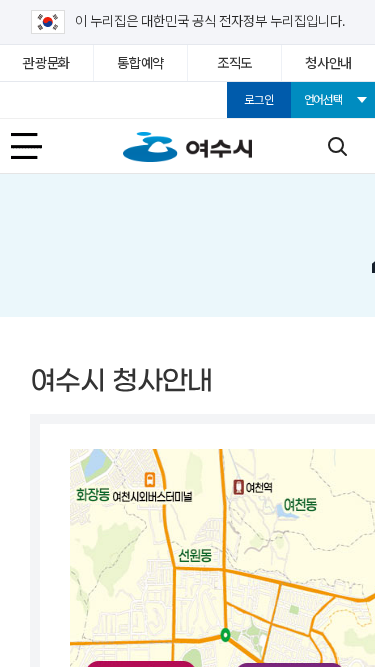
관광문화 (46, 63)
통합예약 (140, 63)
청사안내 (328, 63)
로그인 (258, 100)
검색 (337, 146)
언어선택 (323, 100)
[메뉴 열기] (38, 146)
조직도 (234, 63)
